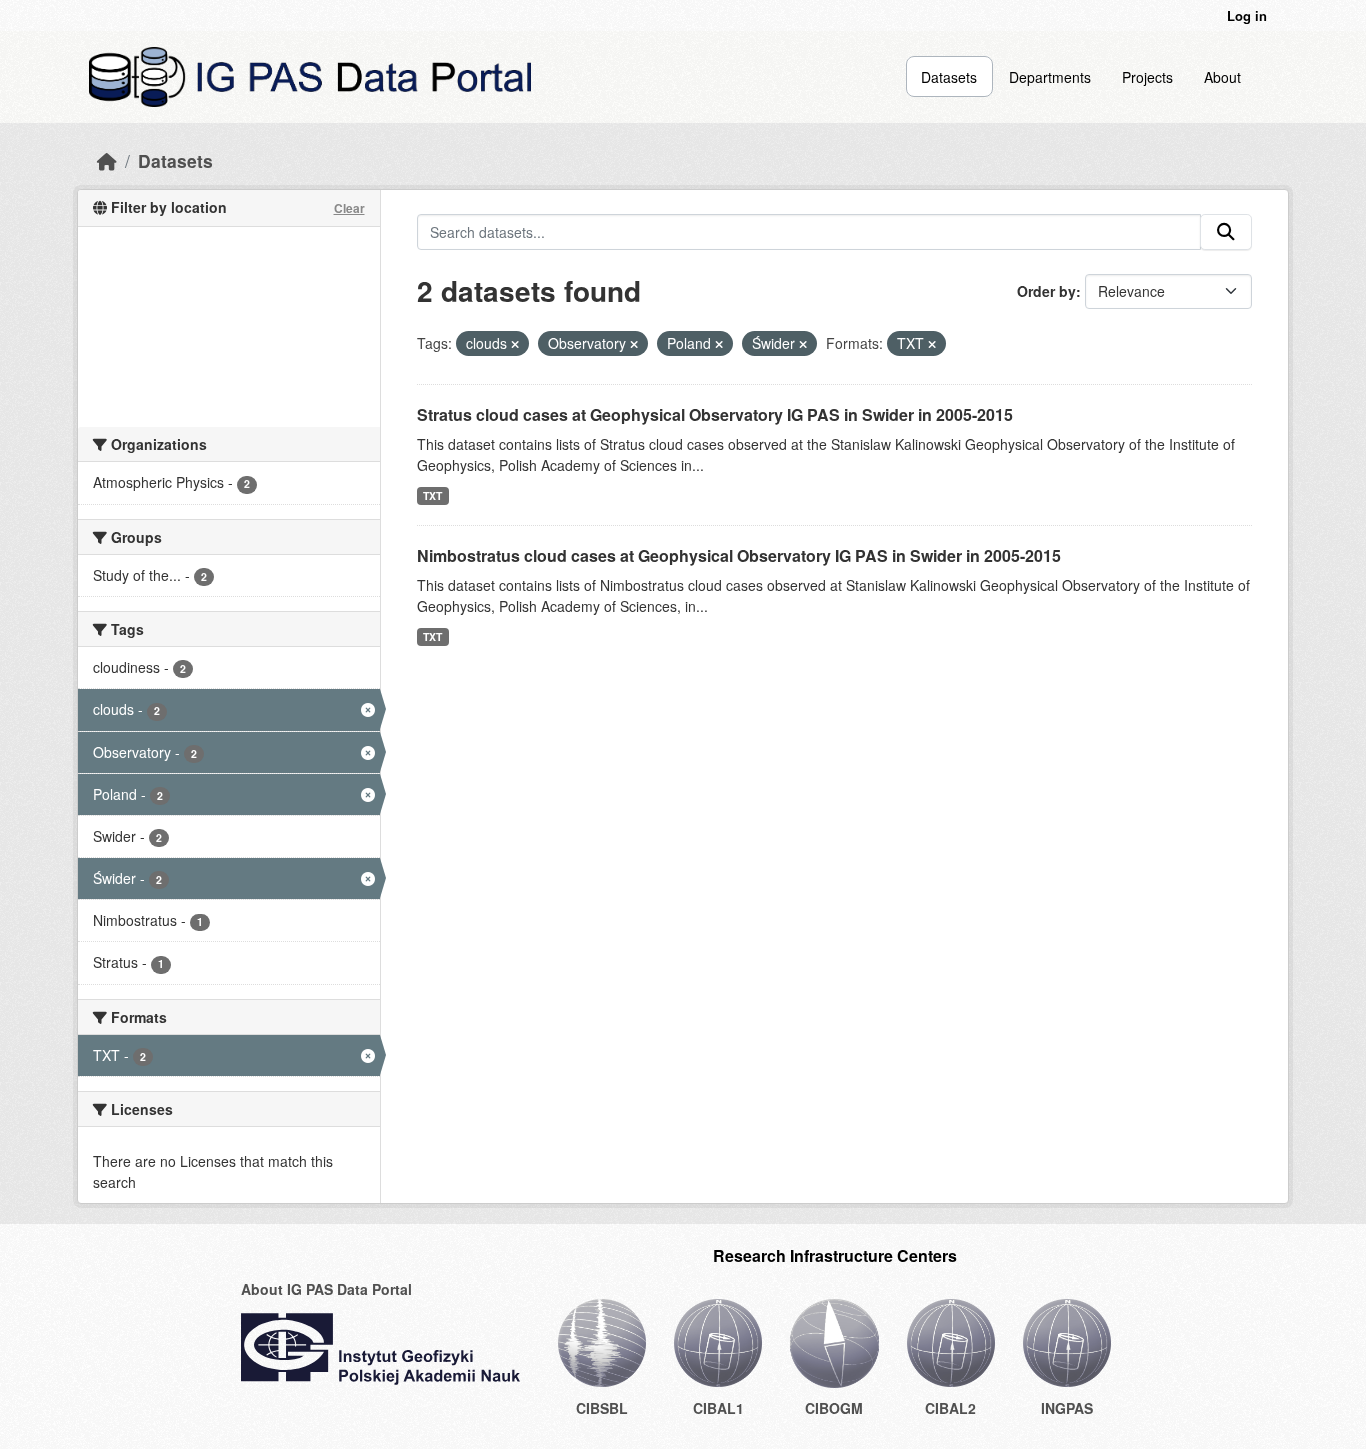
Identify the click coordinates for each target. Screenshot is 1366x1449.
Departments (1050, 77)
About (1222, 77)
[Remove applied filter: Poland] (719, 344)
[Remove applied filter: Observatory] (634, 344)
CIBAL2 (950, 1408)
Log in (1247, 15)
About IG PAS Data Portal (326, 1289)
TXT (432, 495)
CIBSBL (602, 1408)
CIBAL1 (718, 1408)
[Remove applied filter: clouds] (515, 344)
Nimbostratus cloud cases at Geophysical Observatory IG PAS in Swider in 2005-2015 (739, 555)
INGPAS (1067, 1408)
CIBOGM (834, 1408)
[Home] (107, 160)
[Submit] (1226, 232)
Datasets (949, 77)
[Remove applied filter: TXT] (932, 344)
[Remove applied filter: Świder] (803, 344)
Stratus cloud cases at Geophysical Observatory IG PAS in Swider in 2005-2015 (715, 414)
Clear (349, 208)
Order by (1046, 291)
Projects (1147, 77)
